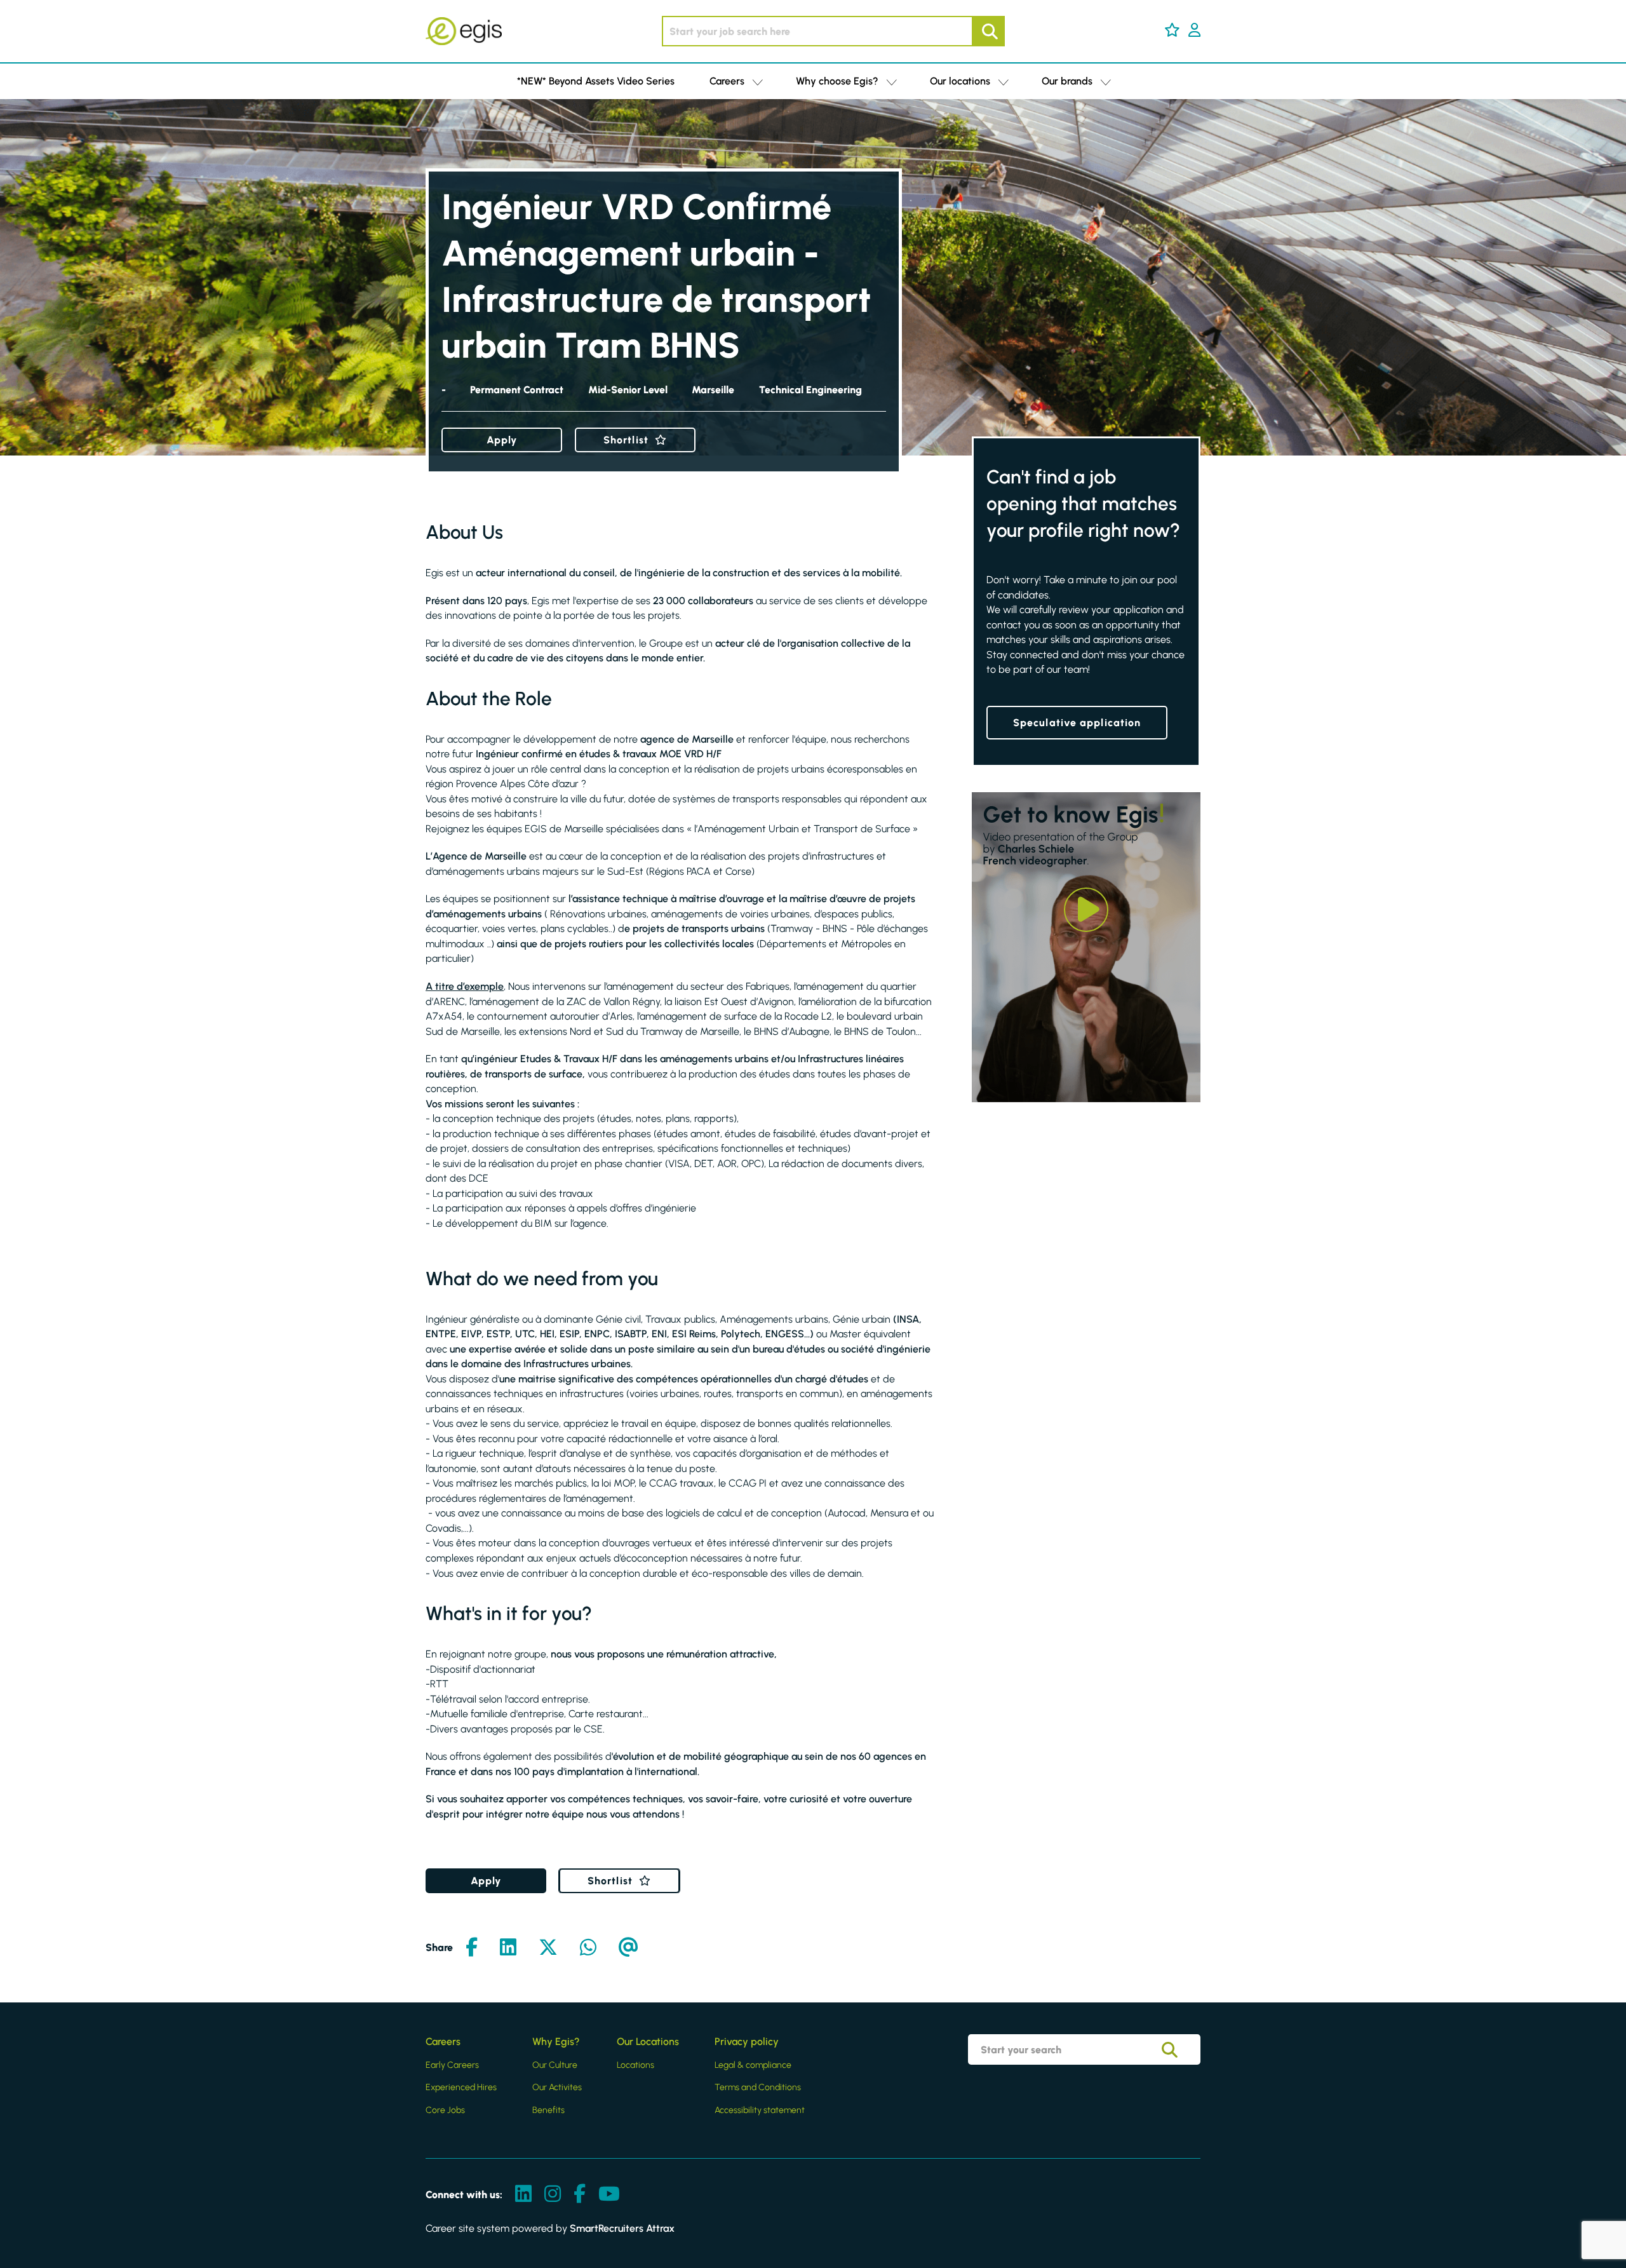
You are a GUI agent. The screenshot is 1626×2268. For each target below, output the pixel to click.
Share (439, 1947)
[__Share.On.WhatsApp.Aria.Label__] (588, 1948)
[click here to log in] (1194, 31)
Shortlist (626, 440)
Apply (502, 440)
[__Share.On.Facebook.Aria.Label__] (472, 1948)
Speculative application (1077, 723)
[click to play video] (1086, 910)
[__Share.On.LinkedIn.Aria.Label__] (508, 1948)
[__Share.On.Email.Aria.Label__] (628, 1948)
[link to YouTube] (609, 2195)
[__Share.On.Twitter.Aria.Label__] (548, 1948)
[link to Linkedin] (523, 2195)
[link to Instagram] (553, 2195)
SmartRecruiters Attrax (622, 2228)
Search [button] (988, 31)
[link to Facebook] (580, 2195)
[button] (1172, 30)
